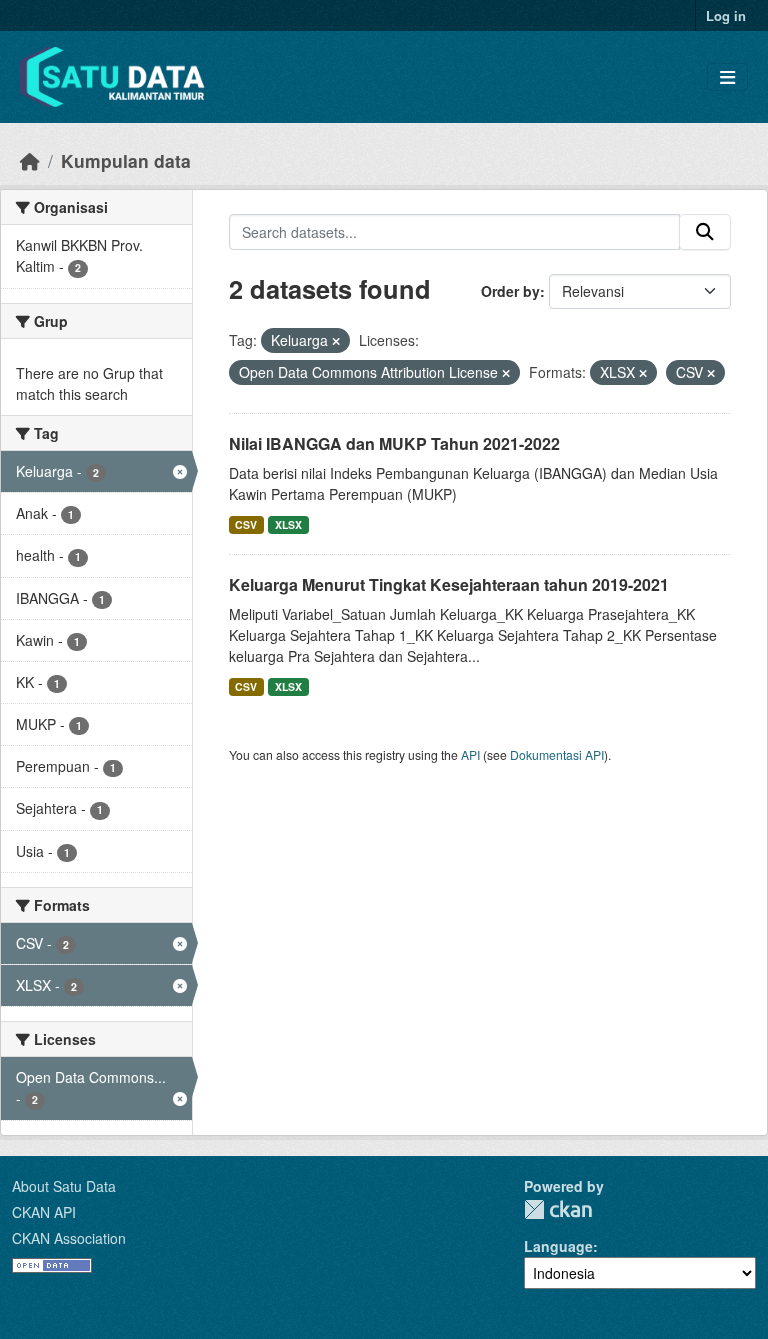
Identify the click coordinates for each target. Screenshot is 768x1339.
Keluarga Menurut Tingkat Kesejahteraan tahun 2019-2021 (449, 584)
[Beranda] (30, 160)
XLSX (288, 524)
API (470, 754)
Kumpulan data (126, 160)
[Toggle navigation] (727, 77)
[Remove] (336, 341)
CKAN (558, 1209)
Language (558, 1246)
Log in (726, 15)
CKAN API (44, 1212)
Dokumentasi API (557, 754)
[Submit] (705, 232)
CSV (246, 524)
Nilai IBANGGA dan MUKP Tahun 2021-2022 (394, 443)
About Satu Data (64, 1186)
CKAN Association (69, 1238)
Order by (510, 291)
